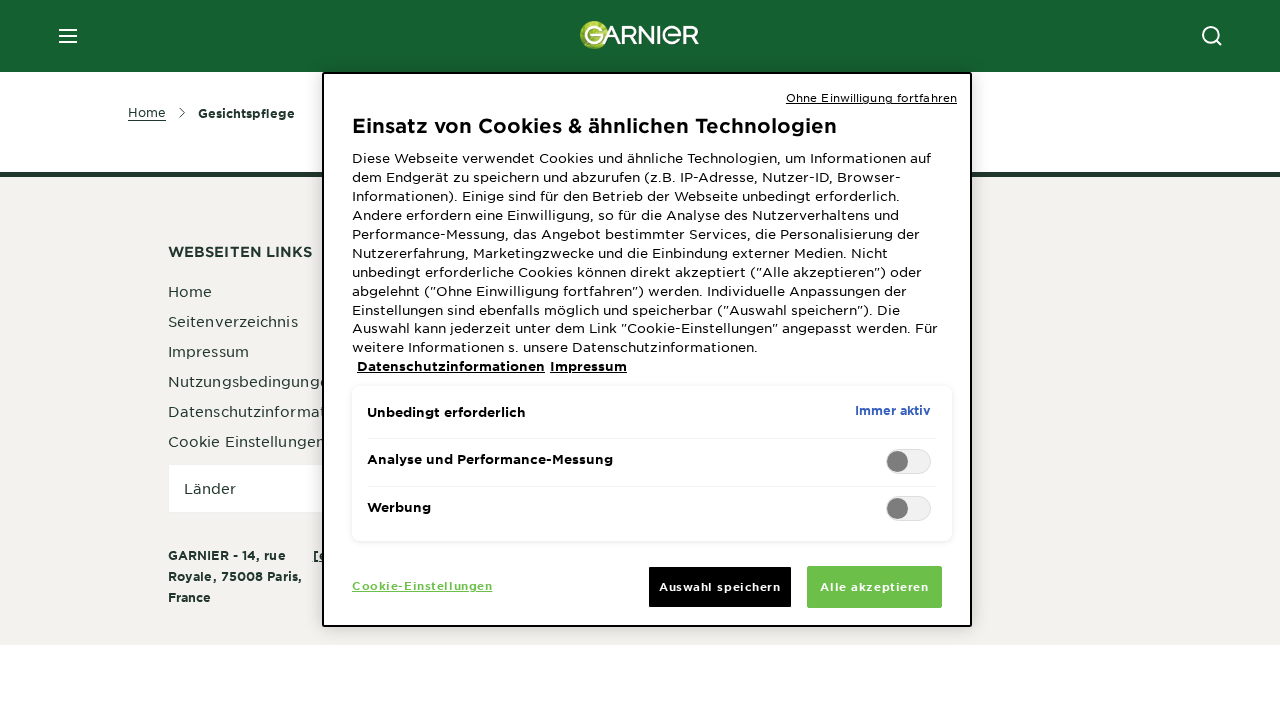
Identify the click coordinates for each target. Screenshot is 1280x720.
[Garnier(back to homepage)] (640, 36)
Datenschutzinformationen (267, 411)
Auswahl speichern (720, 586)
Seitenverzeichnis (233, 321)
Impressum (208, 351)
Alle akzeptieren (874, 586)
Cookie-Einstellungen (422, 585)
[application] (298, 488)
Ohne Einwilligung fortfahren (871, 97)
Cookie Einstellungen (246, 441)
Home (190, 291)
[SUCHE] (1212, 36)
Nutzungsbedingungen (253, 381)
